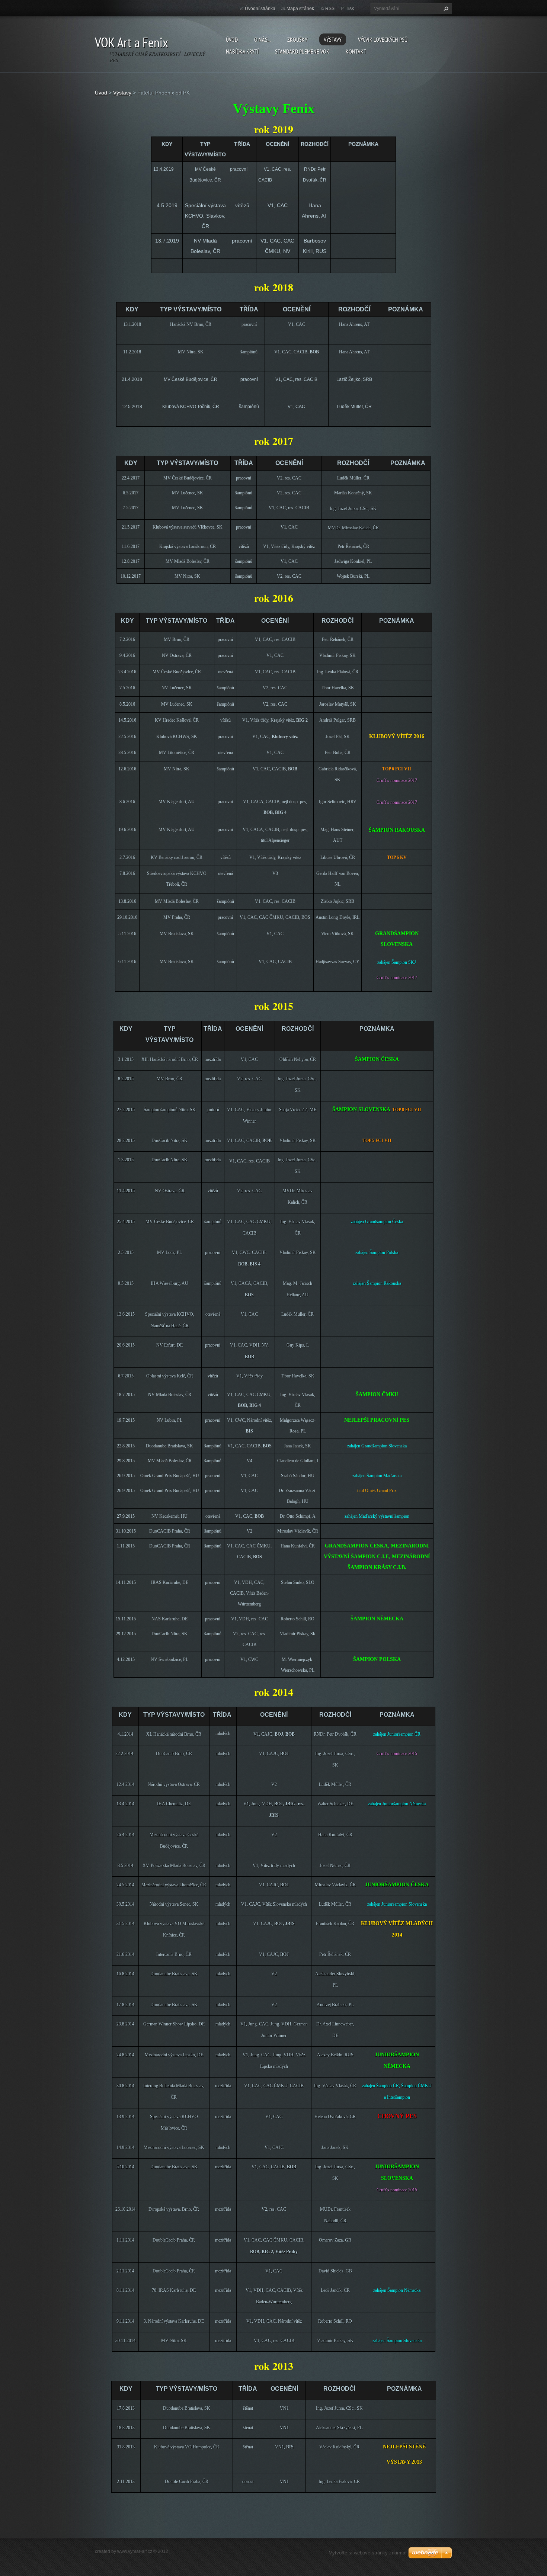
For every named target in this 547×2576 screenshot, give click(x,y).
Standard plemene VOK (302, 51)
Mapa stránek (300, 9)
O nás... (263, 39)
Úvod (232, 39)
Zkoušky (297, 39)
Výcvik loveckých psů (383, 39)
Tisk (350, 9)
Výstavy (333, 39)
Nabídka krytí (242, 51)
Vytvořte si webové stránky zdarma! (368, 2553)
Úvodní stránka (260, 9)
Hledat (445, 9)
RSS (330, 9)
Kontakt (356, 51)
